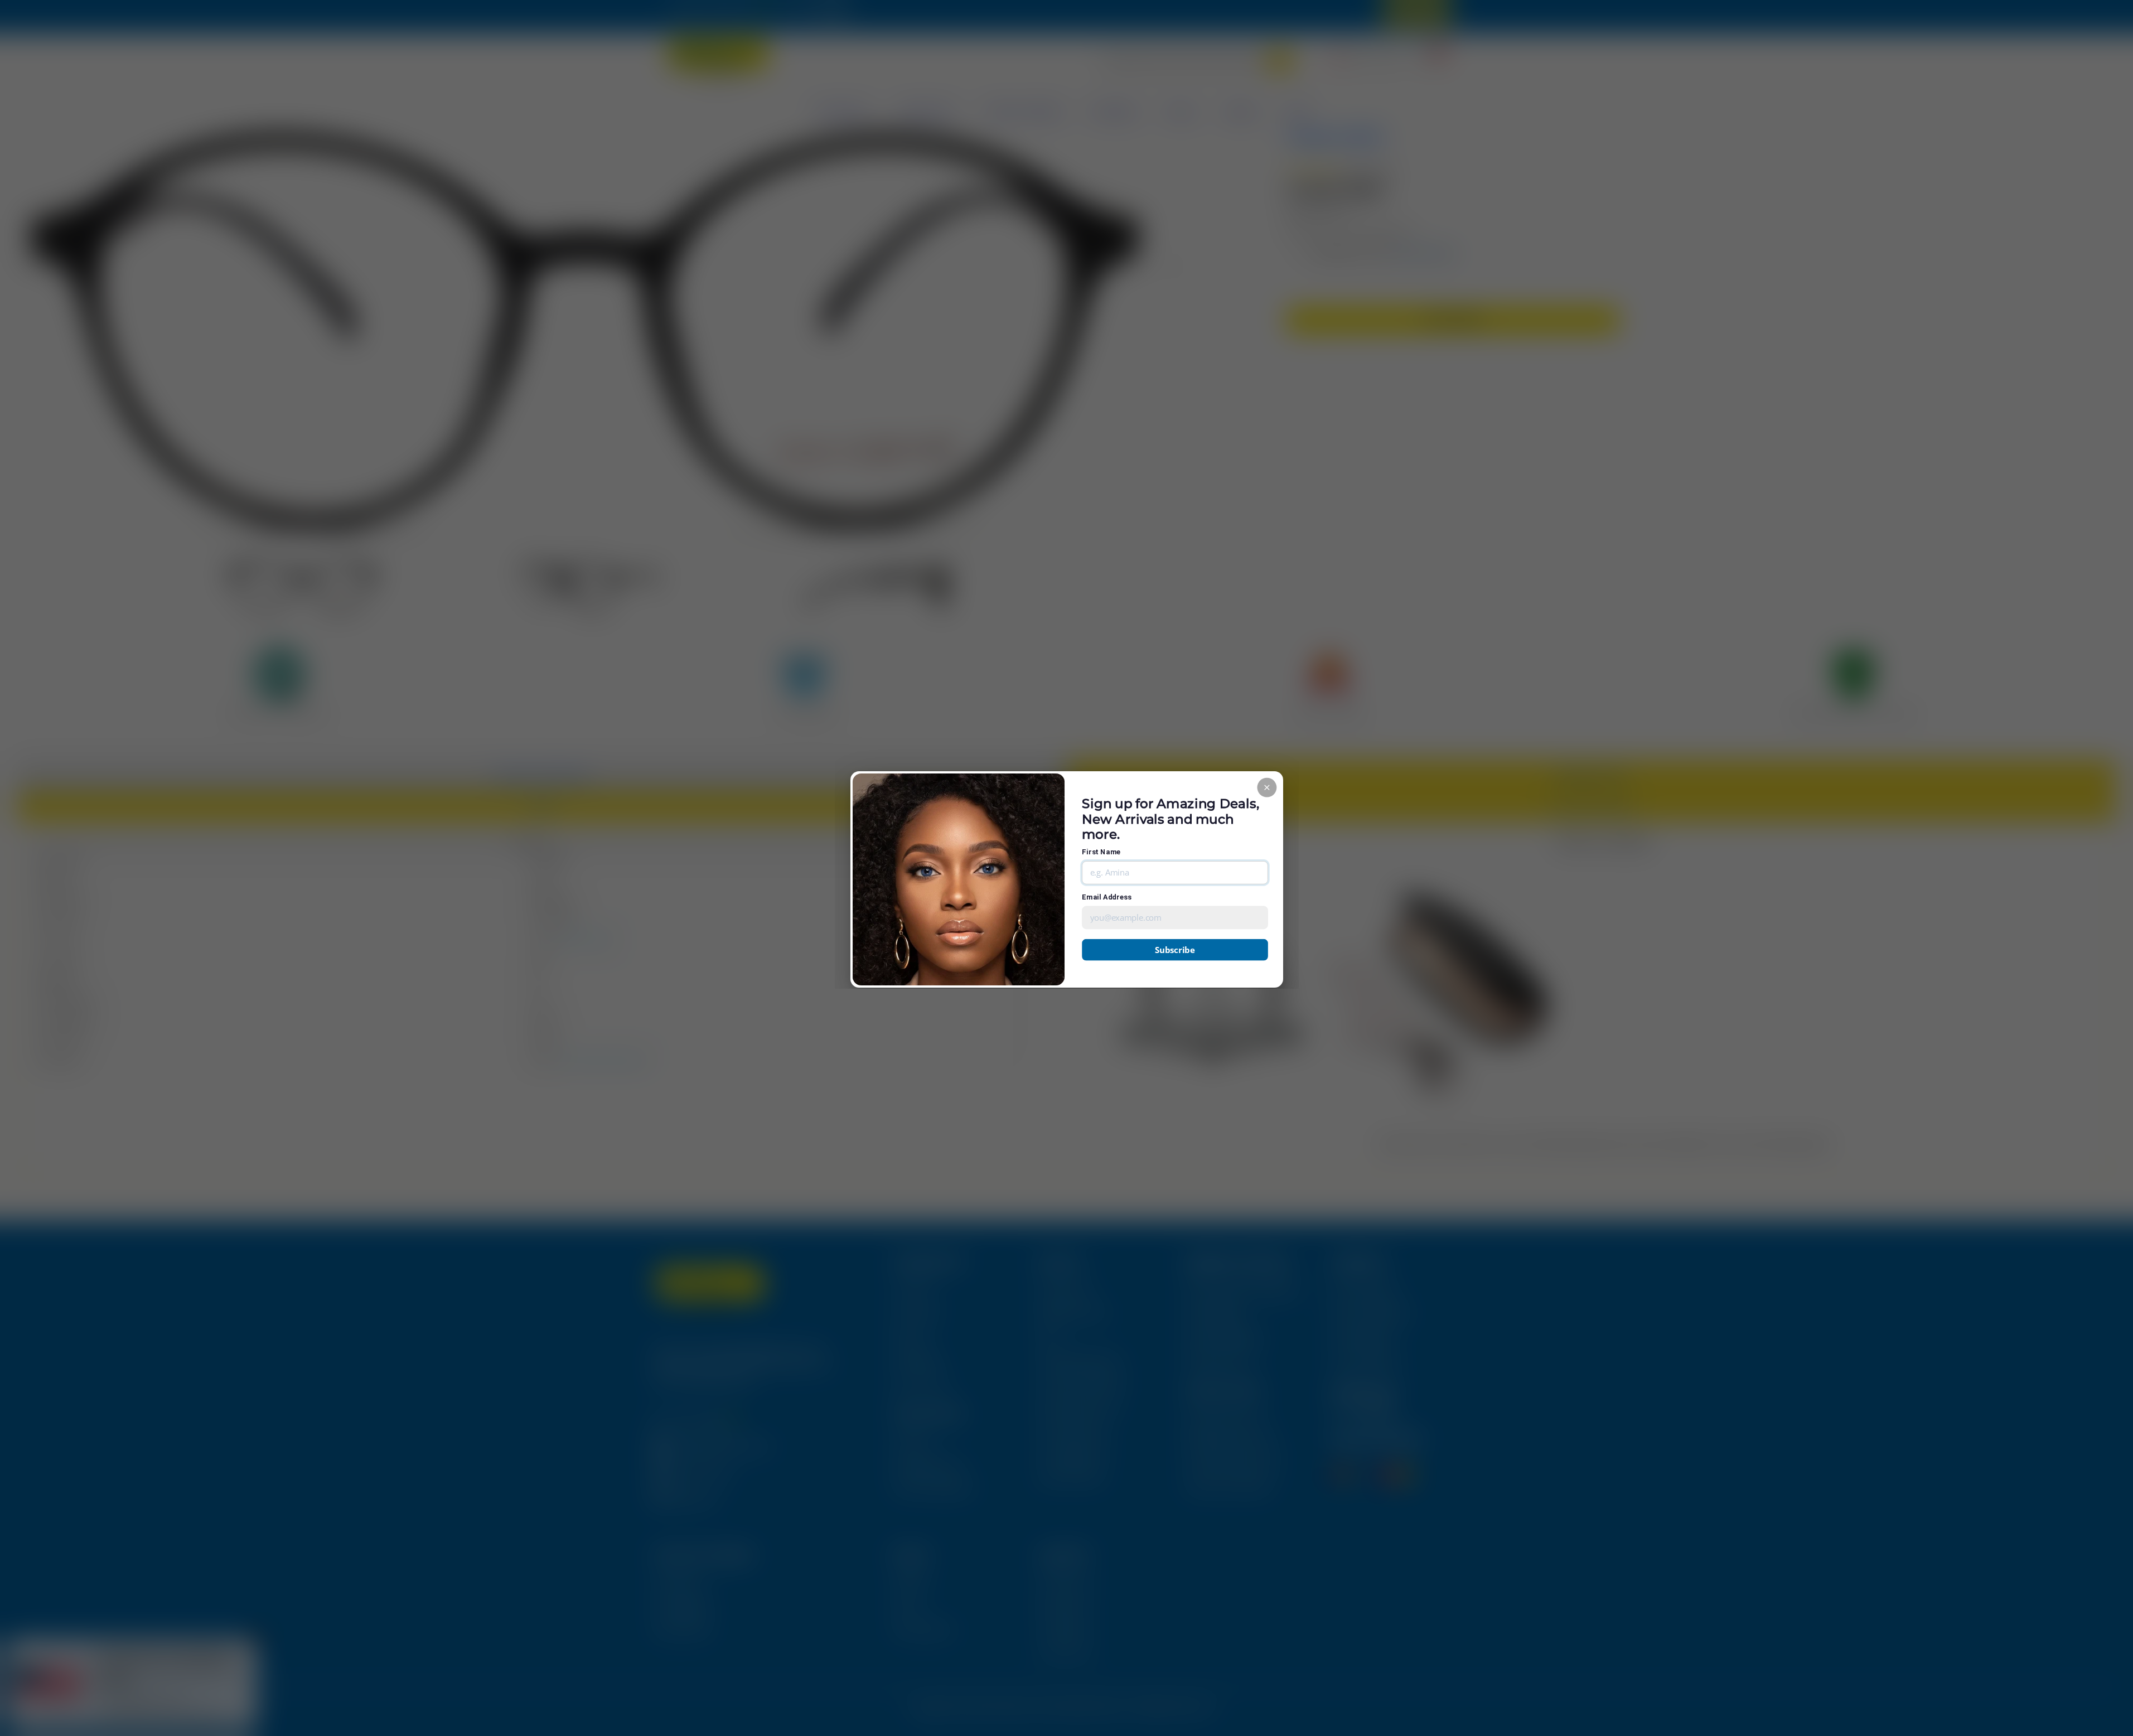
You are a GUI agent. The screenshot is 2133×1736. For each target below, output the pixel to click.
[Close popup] (1267, 787)
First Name (1101, 852)
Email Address (1106, 897)
